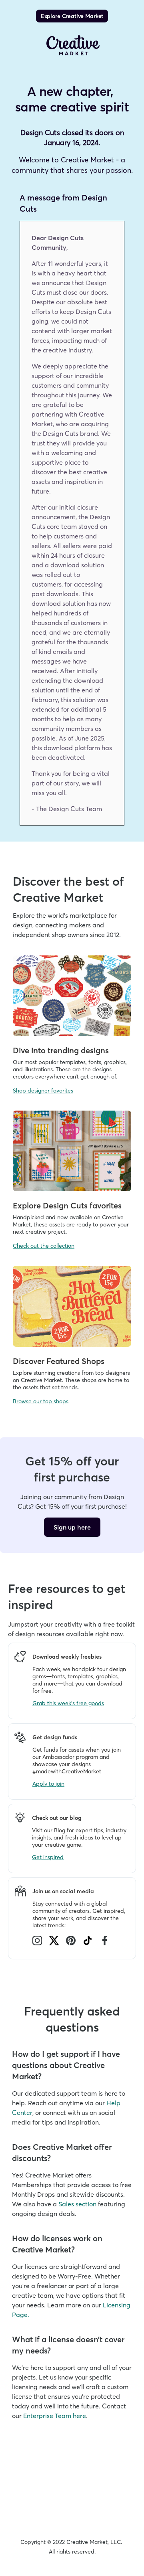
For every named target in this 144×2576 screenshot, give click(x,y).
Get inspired (48, 1857)
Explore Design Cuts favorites (67, 1205)
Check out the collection (44, 1246)
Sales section (77, 2204)
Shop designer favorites (43, 1091)
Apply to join (48, 1784)
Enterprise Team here (55, 2416)
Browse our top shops (41, 1401)
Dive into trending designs (61, 1050)
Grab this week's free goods (68, 1703)
